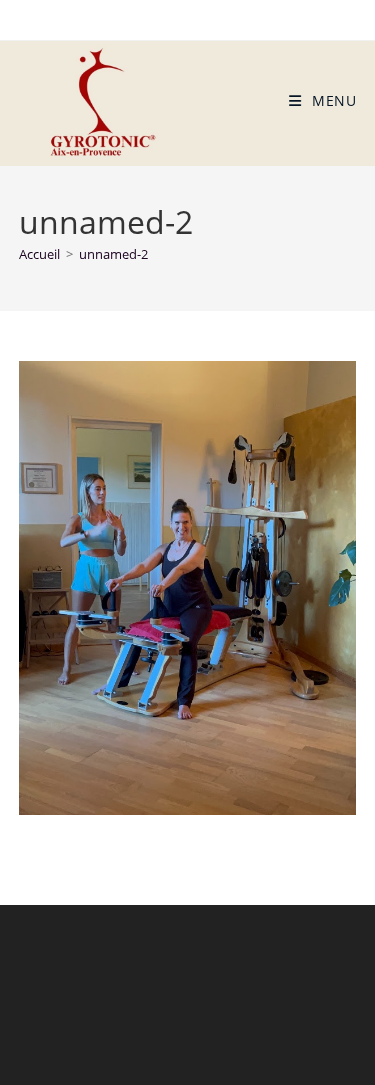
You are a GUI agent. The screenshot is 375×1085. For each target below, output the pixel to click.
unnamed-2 (113, 254)
